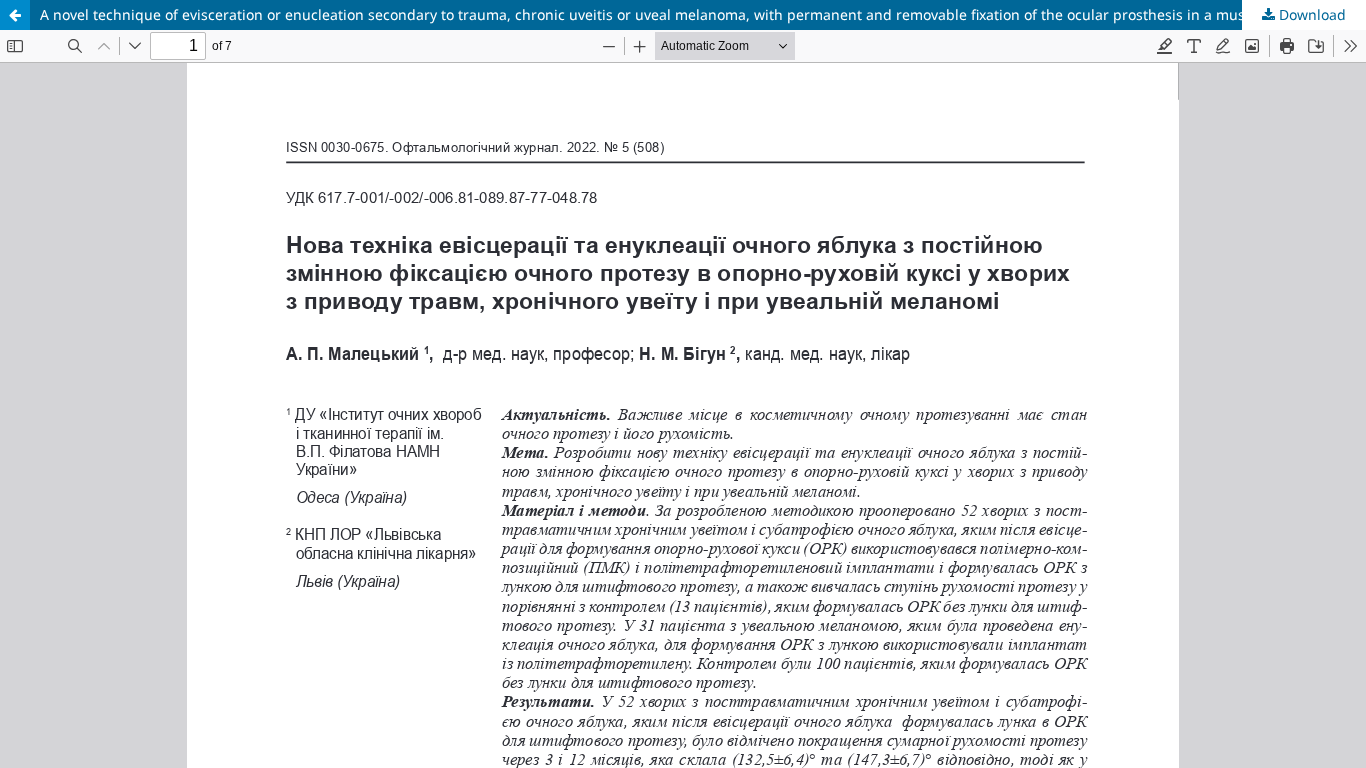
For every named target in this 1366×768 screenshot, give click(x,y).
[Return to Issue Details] (15, 15)
